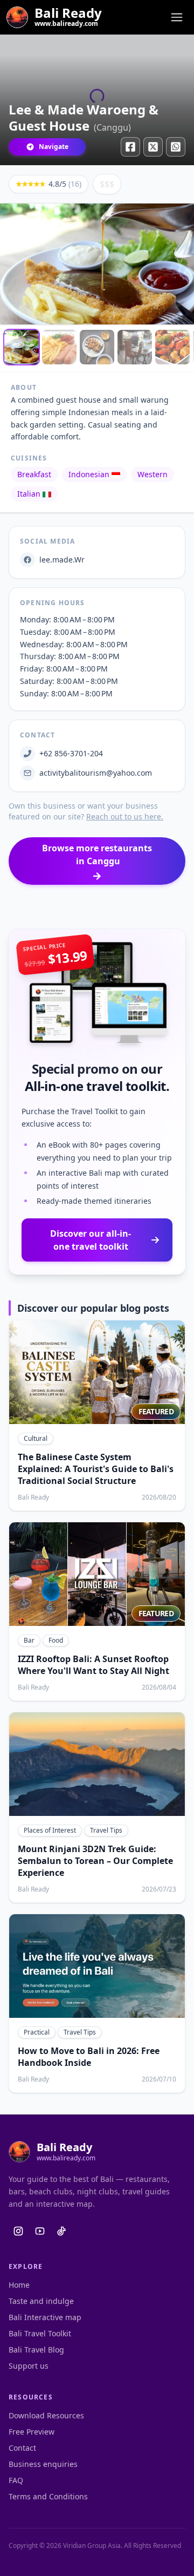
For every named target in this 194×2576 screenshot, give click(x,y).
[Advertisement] (97, 907)
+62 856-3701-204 (71, 753)
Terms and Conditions (48, 2496)
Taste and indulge (41, 2301)
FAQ (16, 2480)
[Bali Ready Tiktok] (61, 2231)
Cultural (36, 1438)
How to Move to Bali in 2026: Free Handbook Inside (89, 2057)
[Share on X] (153, 147)
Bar (29, 1640)
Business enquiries (43, 2464)
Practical (37, 2032)
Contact (22, 2448)
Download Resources (46, 2415)
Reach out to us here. (125, 816)
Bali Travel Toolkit (40, 2333)
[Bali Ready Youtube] (40, 2231)
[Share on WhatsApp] (176, 147)
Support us (29, 2366)
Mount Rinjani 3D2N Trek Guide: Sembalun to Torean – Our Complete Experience (95, 1861)
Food (56, 1640)
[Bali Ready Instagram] (18, 2231)
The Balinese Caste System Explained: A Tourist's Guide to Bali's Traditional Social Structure (96, 1469)
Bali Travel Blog (36, 2350)
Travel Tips (106, 1830)
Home (19, 2285)
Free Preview (32, 2432)
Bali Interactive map (45, 2317)
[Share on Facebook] (130, 147)
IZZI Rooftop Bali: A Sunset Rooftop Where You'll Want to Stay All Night (93, 1665)
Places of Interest (50, 1830)
